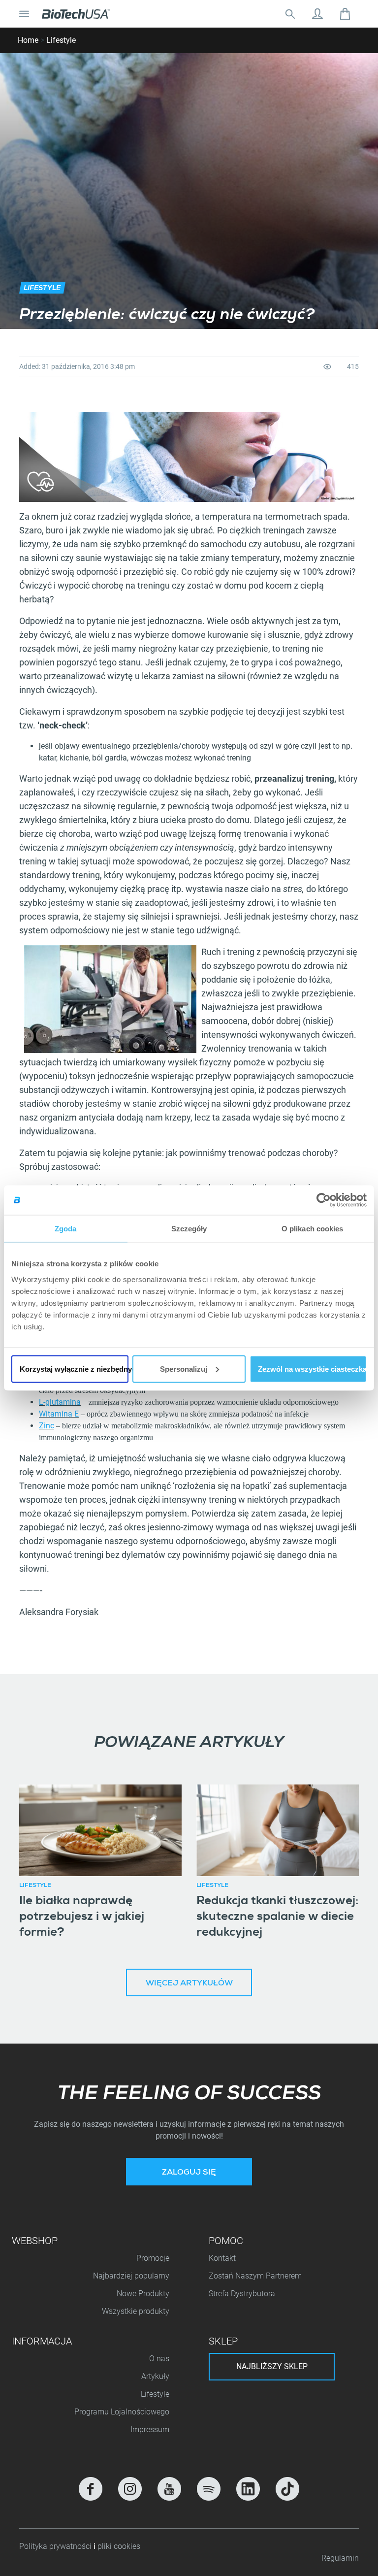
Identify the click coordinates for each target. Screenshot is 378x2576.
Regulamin (340, 2558)
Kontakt (222, 2258)
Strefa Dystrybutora (242, 2294)
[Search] (290, 14)
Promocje (153, 2258)
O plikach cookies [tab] (313, 1229)
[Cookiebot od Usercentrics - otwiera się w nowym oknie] (324, 1200)
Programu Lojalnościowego (122, 2412)
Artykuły (155, 2376)
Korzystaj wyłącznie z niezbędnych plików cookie (74, 1369)
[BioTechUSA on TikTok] (287, 2489)
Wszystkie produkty (136, 2311)
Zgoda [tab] (66, 1229)
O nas (159, 2359)
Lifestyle (61, 40)
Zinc (47, 1426)
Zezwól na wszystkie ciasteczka (312, 1369)
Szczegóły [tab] (189, 1229)
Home (28, 40)
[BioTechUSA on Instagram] (130, 2489)
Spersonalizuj (184, 1369)
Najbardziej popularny (131, 2276)
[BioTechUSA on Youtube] (169, 2489)
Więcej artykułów (189, 1984)
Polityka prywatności (56, 2546)
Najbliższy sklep (272, 2366)
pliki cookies (119, 2546)
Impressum (150, 2429)
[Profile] (317, 14)
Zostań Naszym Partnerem (255, 2276)
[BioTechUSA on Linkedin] (248, 2489)
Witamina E (59, 1414)
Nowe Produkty (143, 2294)
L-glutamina (60, 1402)
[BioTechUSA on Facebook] (91, 2489)
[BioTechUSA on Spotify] (209, 2489)
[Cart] (345, 14)
